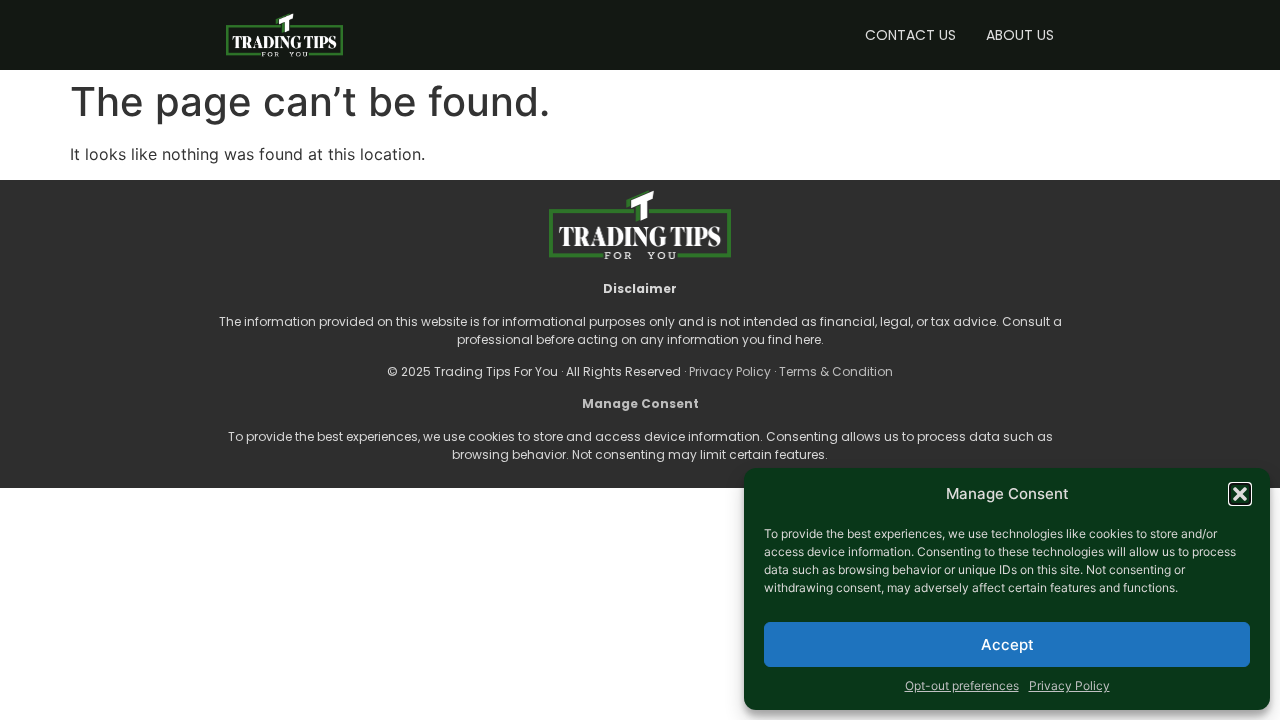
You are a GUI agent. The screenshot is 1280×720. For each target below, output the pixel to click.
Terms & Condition (836, 371)
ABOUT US (1020, 35)
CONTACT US (910, 35)
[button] (1240, 494)
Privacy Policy (1069, 685)
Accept (1007, 644)
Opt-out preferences (962, 685)
